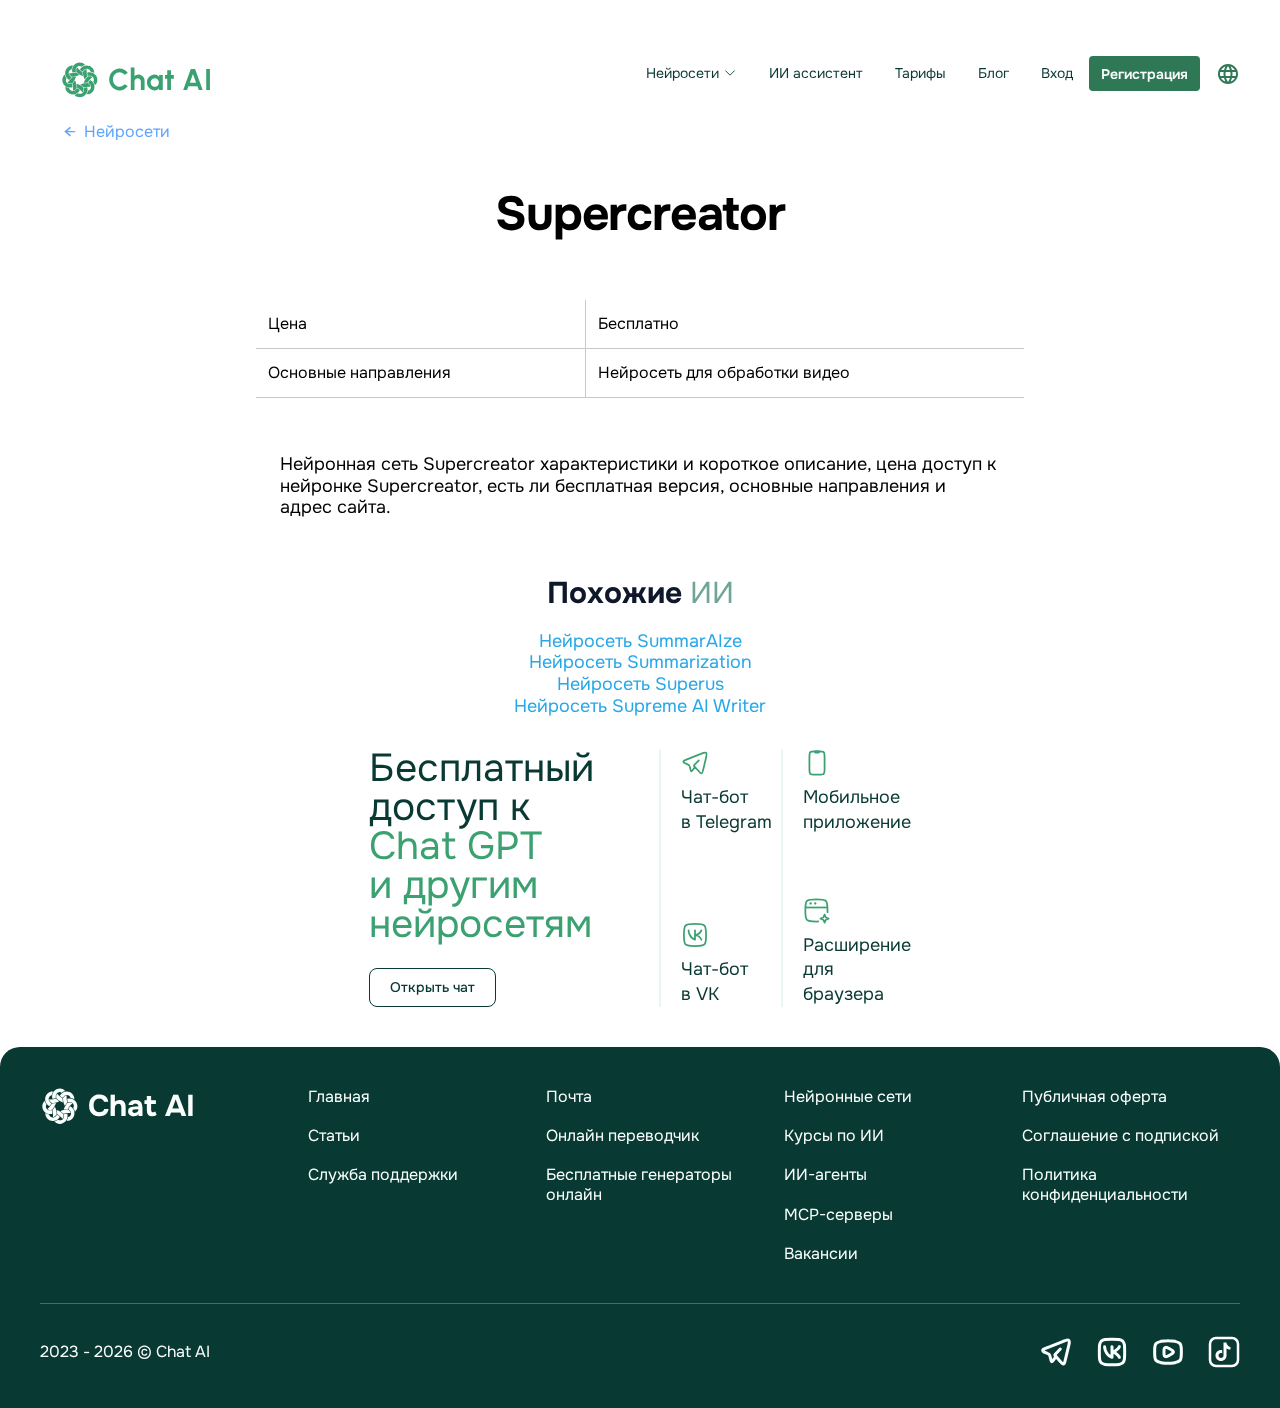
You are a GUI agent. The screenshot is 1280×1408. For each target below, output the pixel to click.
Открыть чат (432, 987)
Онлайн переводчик (622, 1135)
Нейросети (682, 73)
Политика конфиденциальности (1105, 1184)
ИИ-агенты (825, 1174)
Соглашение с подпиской (1120, 1135)
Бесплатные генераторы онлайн (639, 1184)
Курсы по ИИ (834, 1135)
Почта (569, 1096)
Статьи (334, 1135)
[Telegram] (1056, 1352)
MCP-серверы (838, 1214)
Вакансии (821, 1253)
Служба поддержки (383, 1174)
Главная (339, 1096)
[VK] (1112, 1352)
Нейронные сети (848, 1096)
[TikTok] (1224, 1352)
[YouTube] (1168, 1352)
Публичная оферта (1094, 1096)
